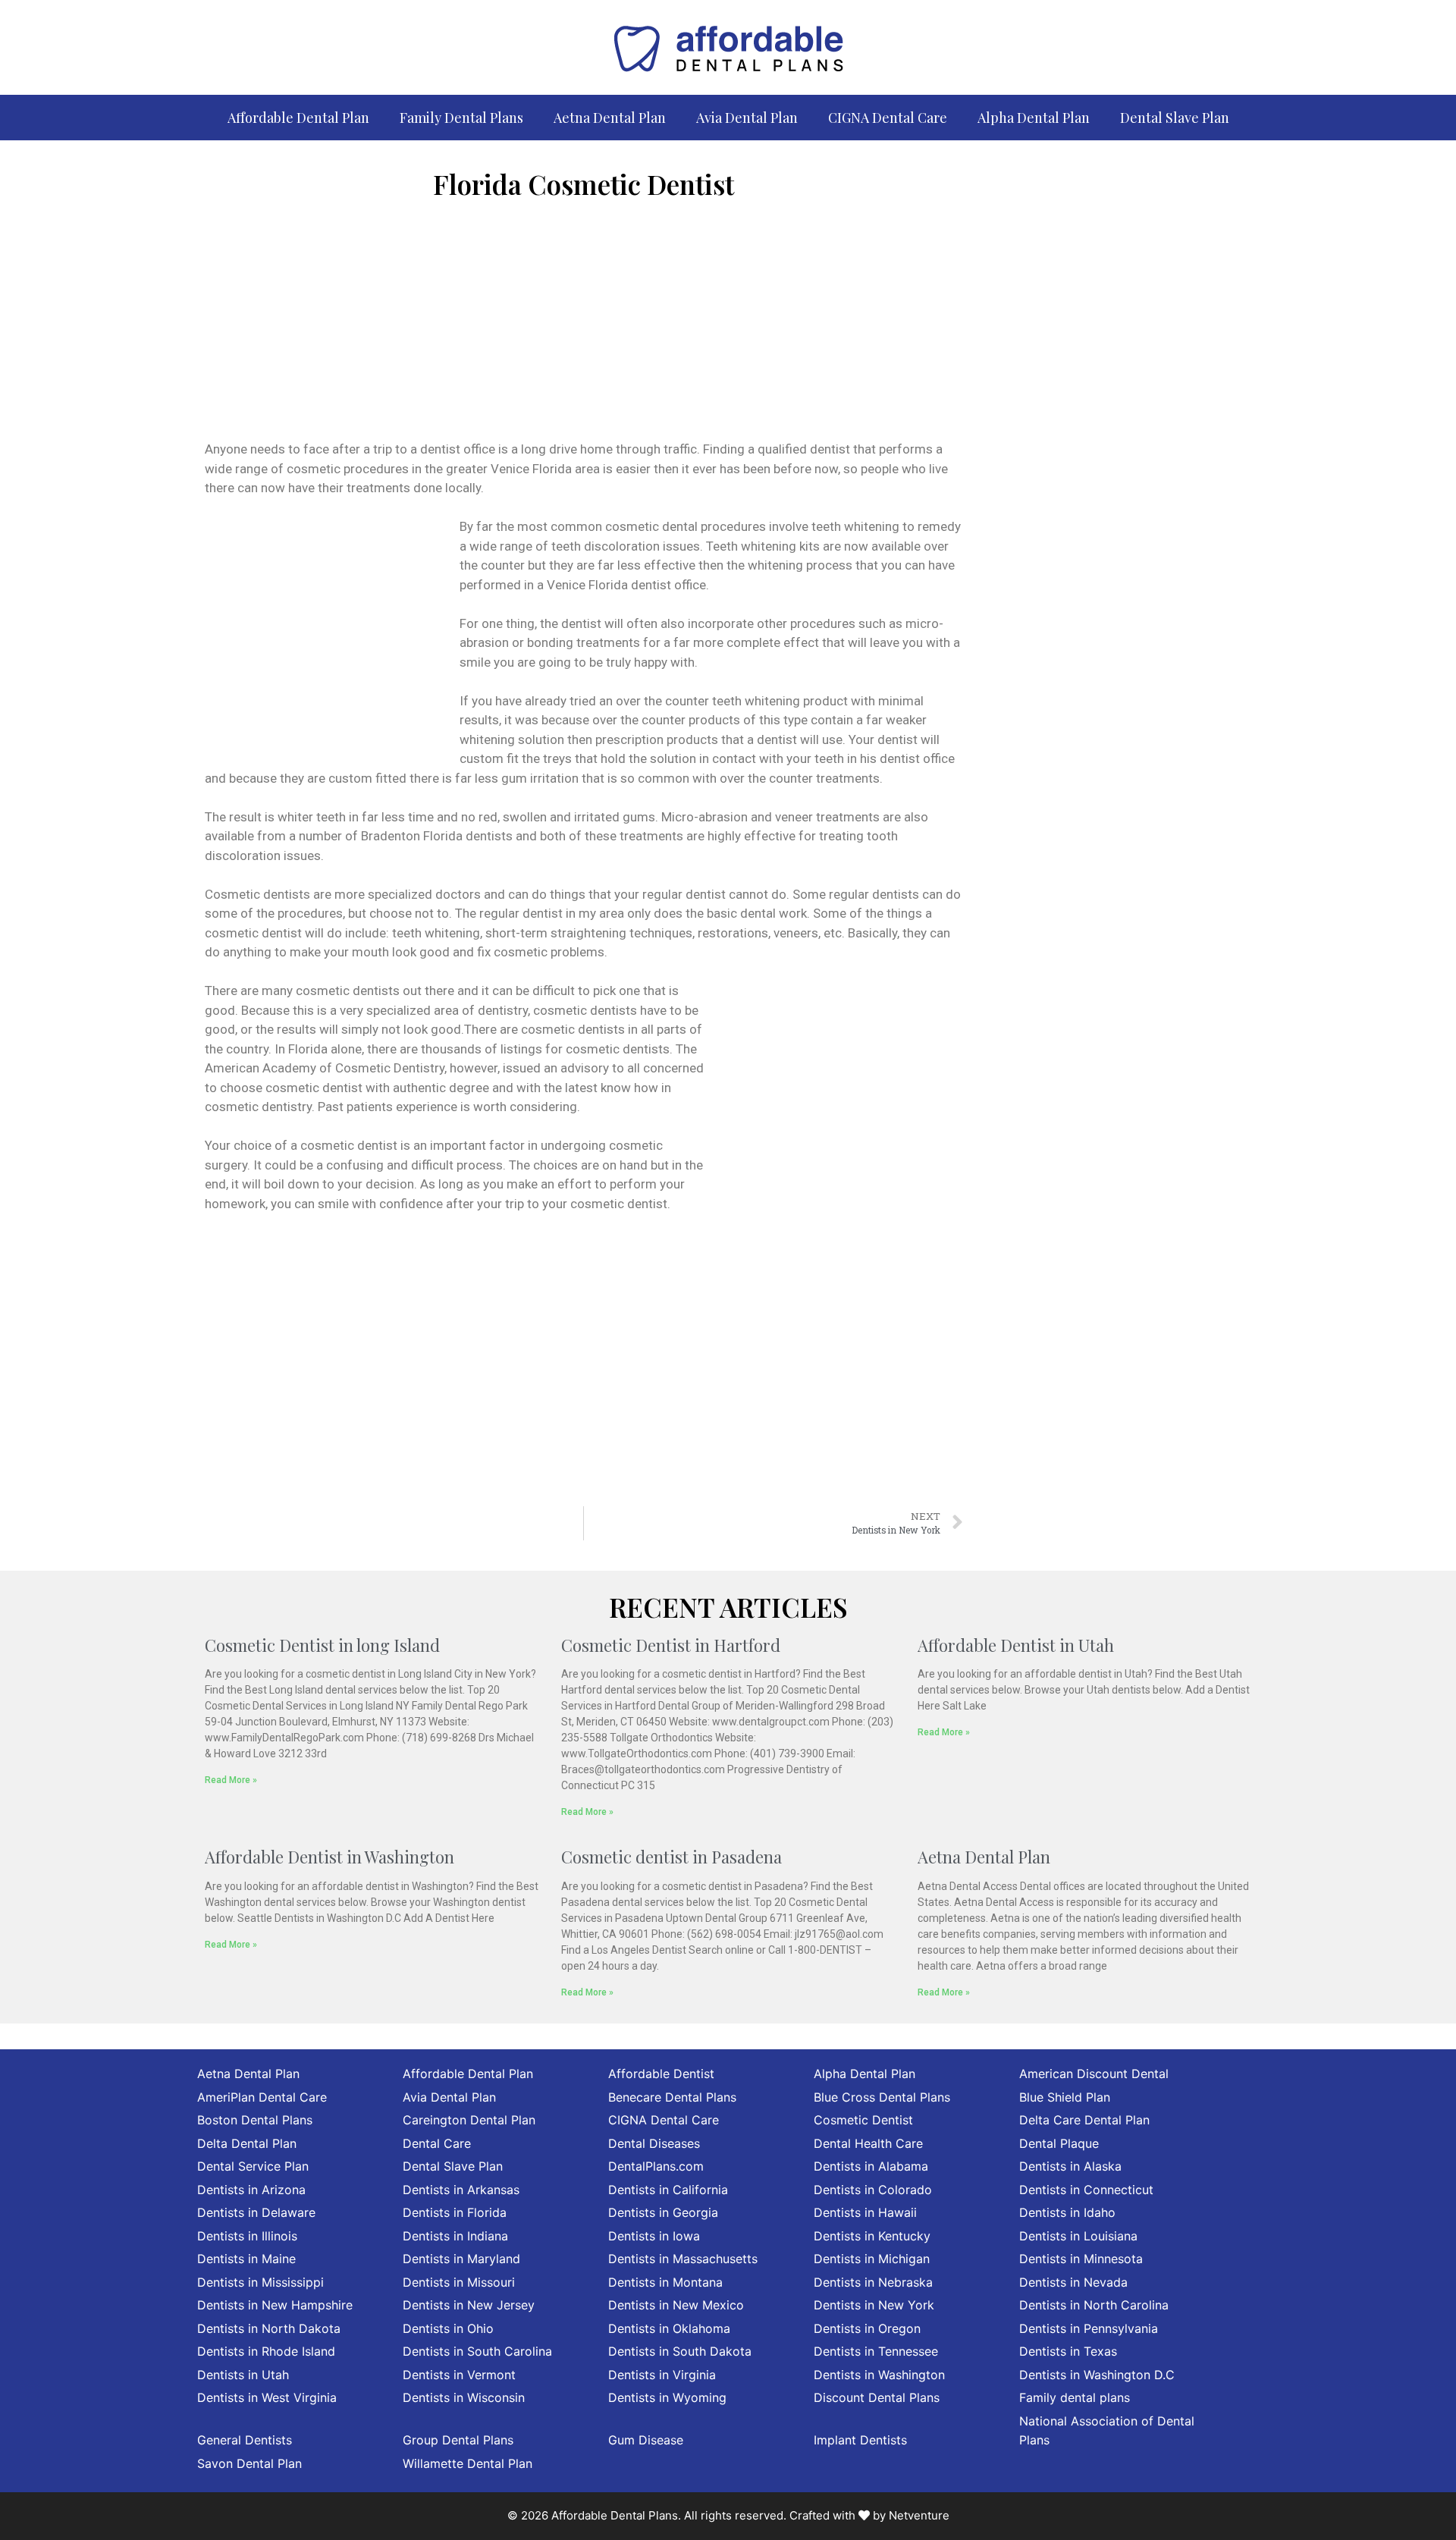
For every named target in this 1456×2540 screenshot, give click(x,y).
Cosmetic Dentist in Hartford (671, 1645)
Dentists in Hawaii (865, 2212)
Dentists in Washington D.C (1097, 2375)
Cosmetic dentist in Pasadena (672, 1857)
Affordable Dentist (661, 2074)
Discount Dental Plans (877, 2397)
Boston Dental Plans (255, 2120)
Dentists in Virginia (662, 2375)
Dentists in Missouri (459, 2282)
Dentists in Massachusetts (683, 2259)
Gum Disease (646, 2440)
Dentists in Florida (455, 2212)
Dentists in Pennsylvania (1089, 2328)
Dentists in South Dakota (680, 2351)
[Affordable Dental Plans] (728, 46)
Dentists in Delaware (256, 2212)
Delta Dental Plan (247, 2143)
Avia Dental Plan (747, 118)
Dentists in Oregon (867, 2328)
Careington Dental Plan (469, 2120)
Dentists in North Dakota (269, 2328)
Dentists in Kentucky (872, 2236)
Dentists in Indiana (455, 2236)
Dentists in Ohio (448, 2328)
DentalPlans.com (656, 2166)
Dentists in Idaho (1067, 2212)
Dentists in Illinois (247, 2236)
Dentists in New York (874, 2305)
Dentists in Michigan (872, 2259)
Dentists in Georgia (663, 2212)
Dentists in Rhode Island (266, 2351)
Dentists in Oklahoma (669, 2328)
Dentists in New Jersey (469, 2305)
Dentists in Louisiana (1078, 2236)
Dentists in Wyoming (667, 2397)
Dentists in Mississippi (260, 2282)
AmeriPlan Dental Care (262, 2097)
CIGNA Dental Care (888, 118)
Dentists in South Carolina (477, 2351)
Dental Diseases (654, 2143)
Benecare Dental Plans (672, 2097)
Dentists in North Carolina (1094, 2305)
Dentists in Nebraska (873, 2282)
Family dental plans (1075, 2397)
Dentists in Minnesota (1081, 2259)
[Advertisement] (584, 326)
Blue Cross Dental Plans (882, 2097)
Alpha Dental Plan (1034, 118)
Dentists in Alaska (1070, 2166)
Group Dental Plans (458, 2440)
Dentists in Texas (1068, 2351)
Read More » (231, 1780)
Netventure (919, 2515)
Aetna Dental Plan (610, 118)
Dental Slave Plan (1175, 118)
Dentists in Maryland (461, 2259)
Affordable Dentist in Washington (329, 1857)
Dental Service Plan (253, 2166)
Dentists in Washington (879, 2375)
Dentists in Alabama (871, 2166)
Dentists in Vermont (459, 2375)
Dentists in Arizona (251, 2190)
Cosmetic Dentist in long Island (322, 1645)
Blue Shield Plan (1065, 2097)
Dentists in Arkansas (461, 2190)
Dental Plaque (1059, 2143)
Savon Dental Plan (249, 2463)
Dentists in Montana (665, 2282)
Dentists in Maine (246, 2259)
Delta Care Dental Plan (1084, 2120)
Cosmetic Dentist (863, 2120)
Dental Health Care (868, 2143)
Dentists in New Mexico (676, 2305)
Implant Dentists (860, 2440)
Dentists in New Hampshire (275, 2305)
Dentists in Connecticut (1086, 2190)
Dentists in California (668, 2190)
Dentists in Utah (243, 2375)
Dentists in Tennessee (876, 2351)
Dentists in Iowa (654, 2236)
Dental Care (437, 2143)
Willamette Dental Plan (468, 2463)
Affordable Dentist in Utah (1016, 1645)
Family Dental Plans (461, 118)
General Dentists (245, 2440)
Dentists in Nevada (1073, 2282)
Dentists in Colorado (873, 2190)
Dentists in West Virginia (267, 2397)
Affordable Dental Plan (298, 118)
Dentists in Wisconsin (464, 2397)
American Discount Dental (1094, 2074)
